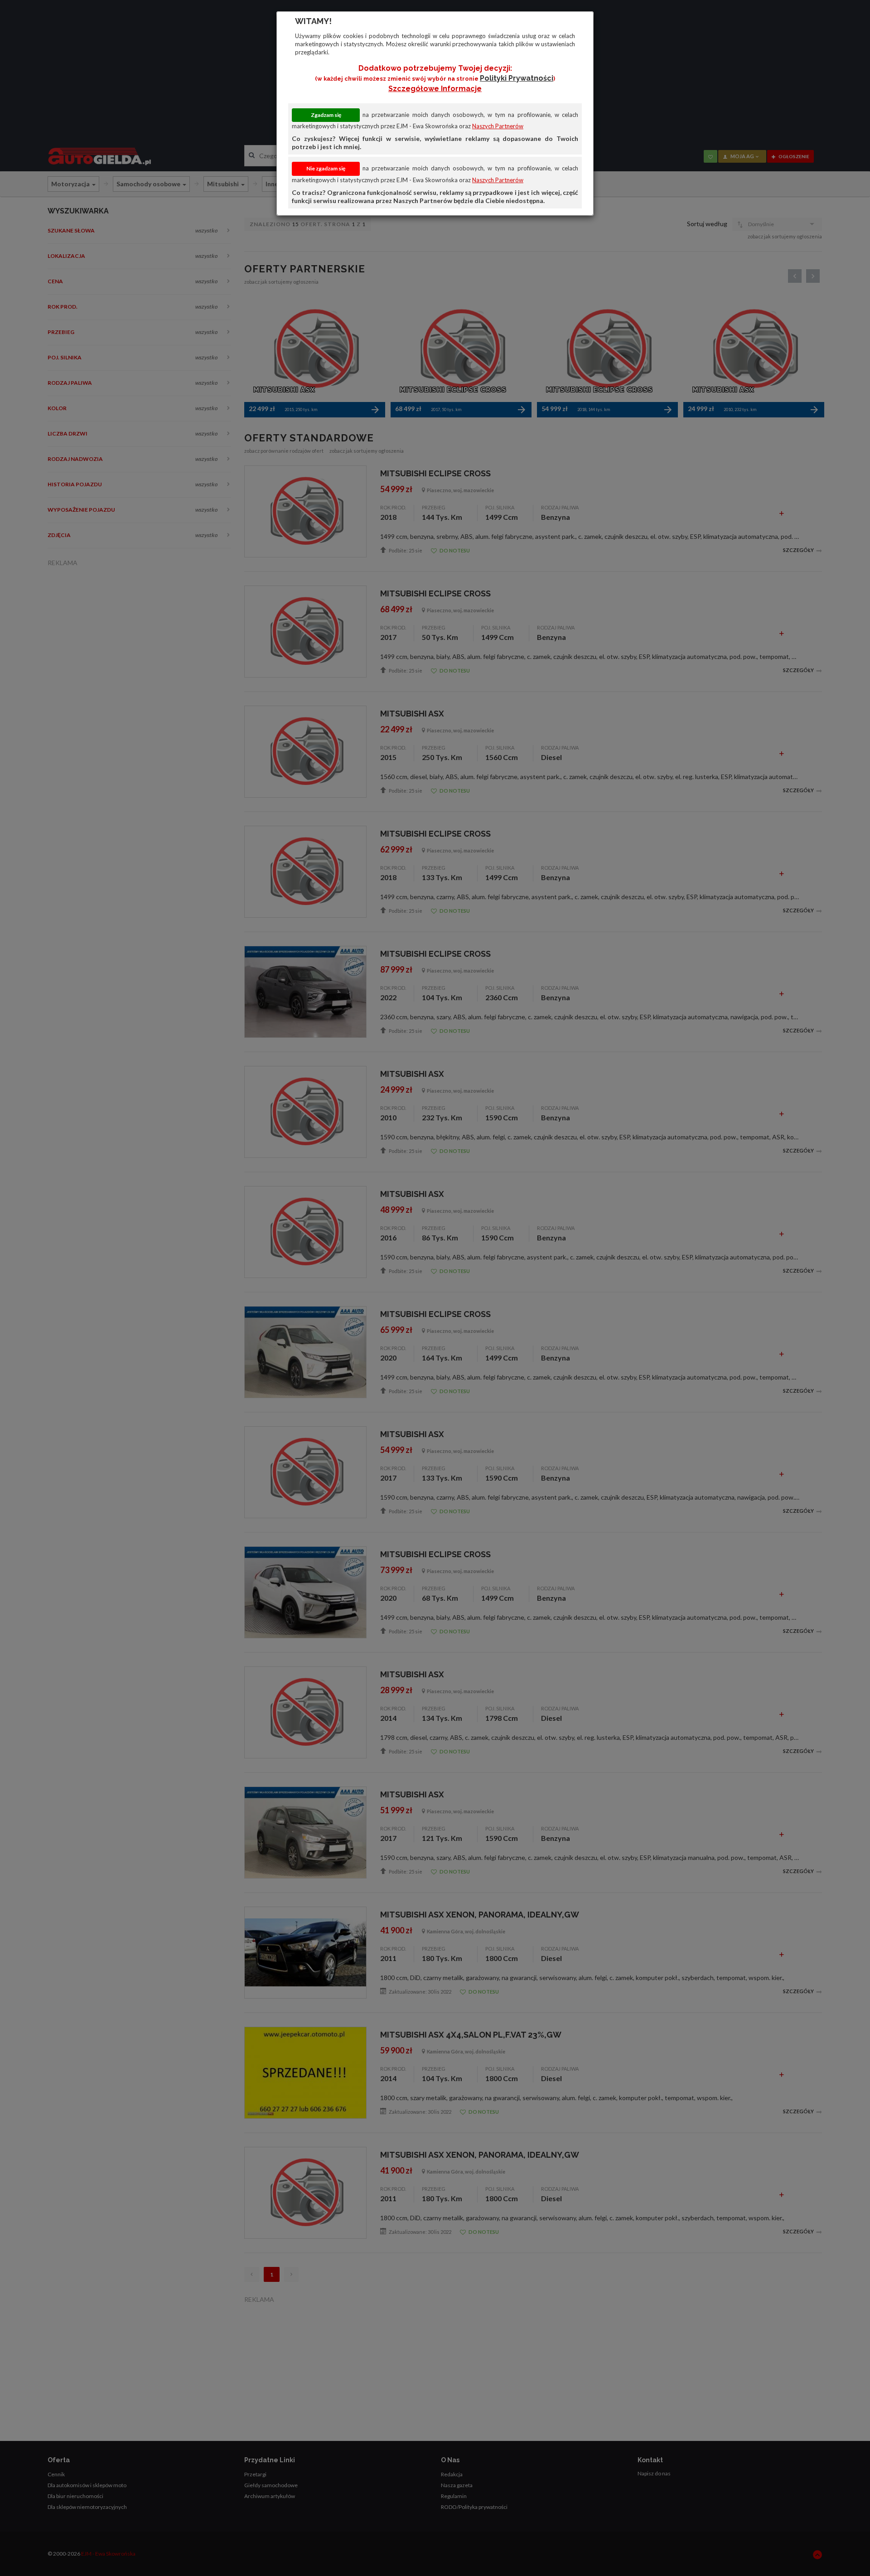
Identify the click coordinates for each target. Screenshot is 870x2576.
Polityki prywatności (517, 78)
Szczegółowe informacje (435, 89)
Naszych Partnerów (498, 126)
